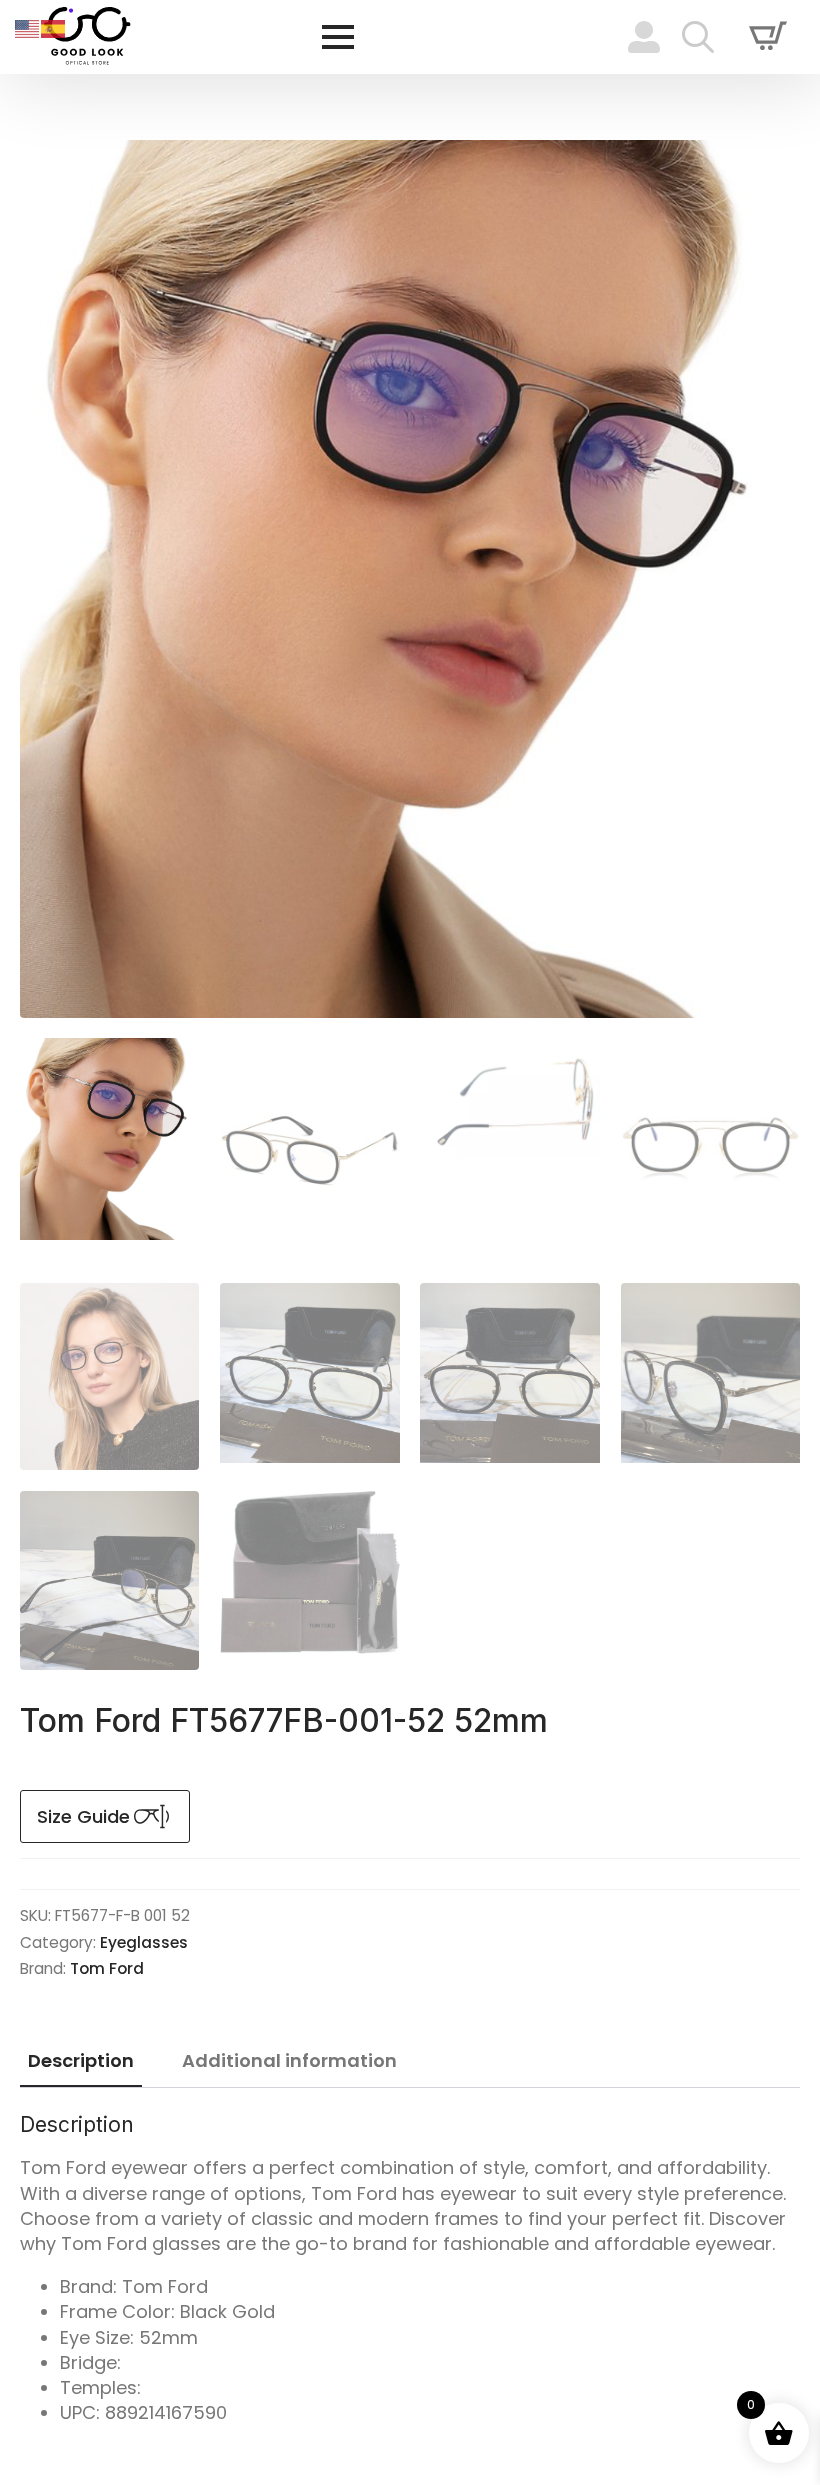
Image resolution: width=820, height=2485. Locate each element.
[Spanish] (54, 27)
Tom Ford (107, 1968)
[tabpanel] (410, 2268)
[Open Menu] (338, 37)
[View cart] (768, 37)
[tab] (81, 2061)
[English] (28, 27)
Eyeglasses (144, 1942)
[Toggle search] (698, 37)
